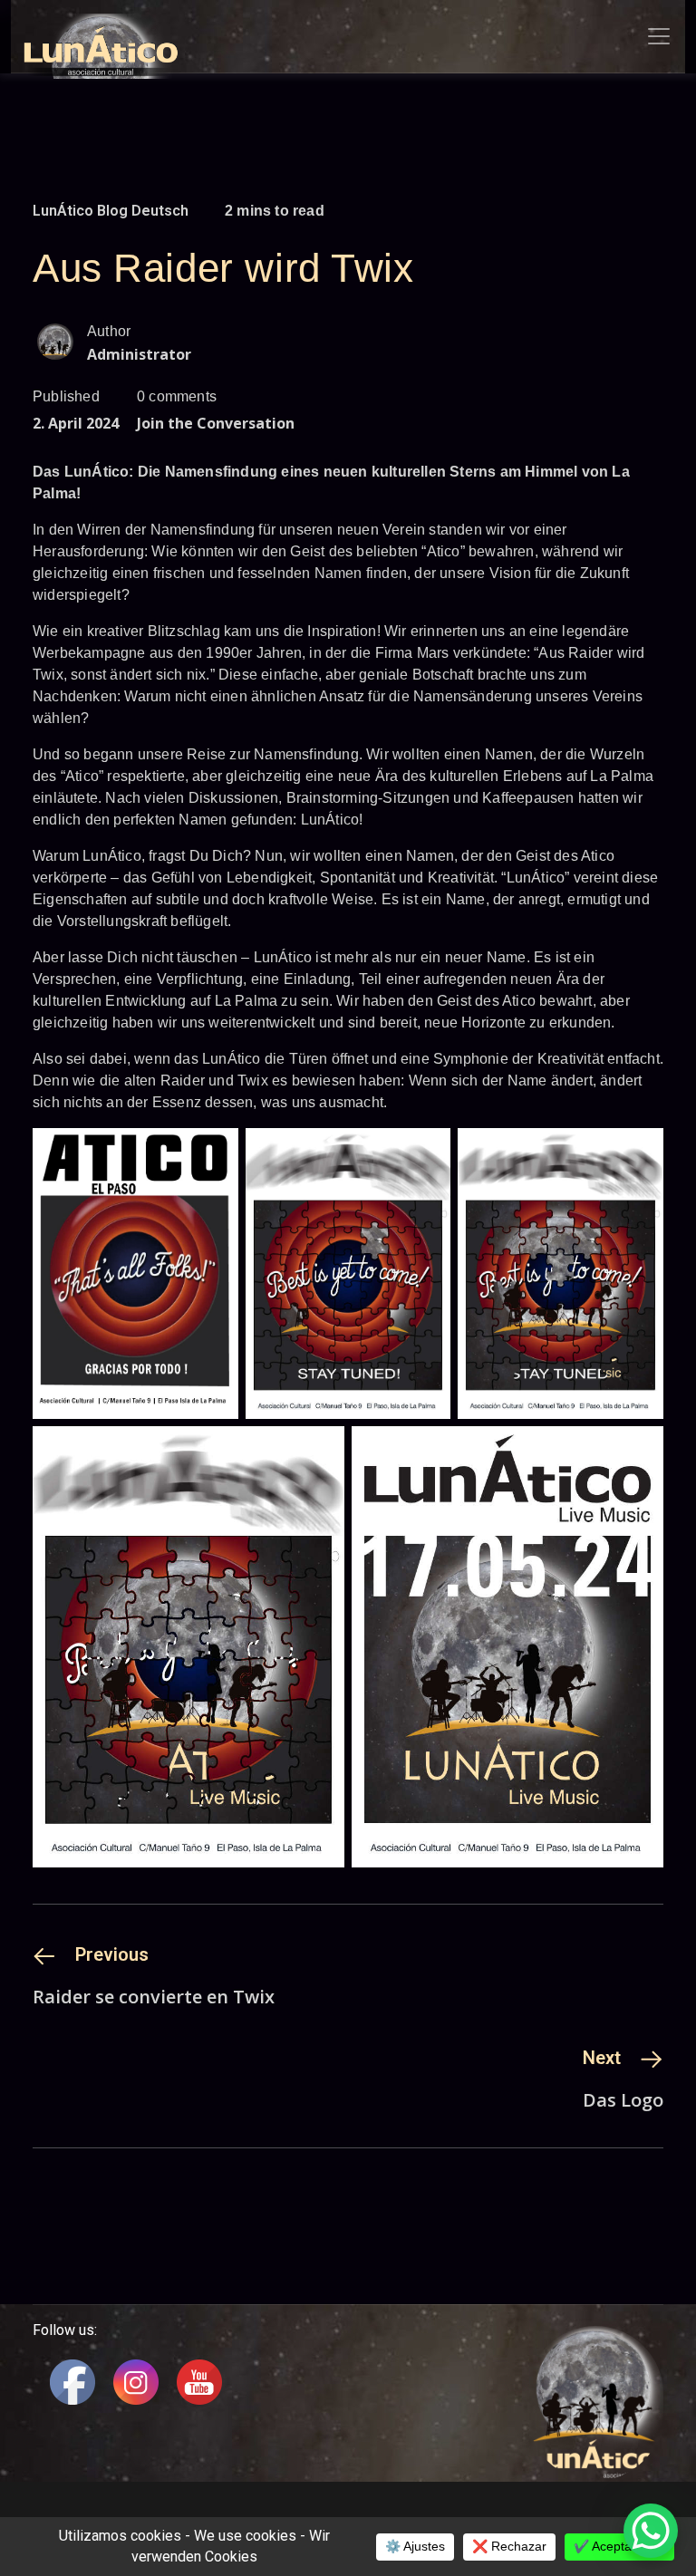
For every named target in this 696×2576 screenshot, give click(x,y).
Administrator (139, 354)
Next (602, 2058)
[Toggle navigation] (659, 36)
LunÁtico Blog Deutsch (111, 211)
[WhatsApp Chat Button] (651, 2531)
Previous (112, 1954)
